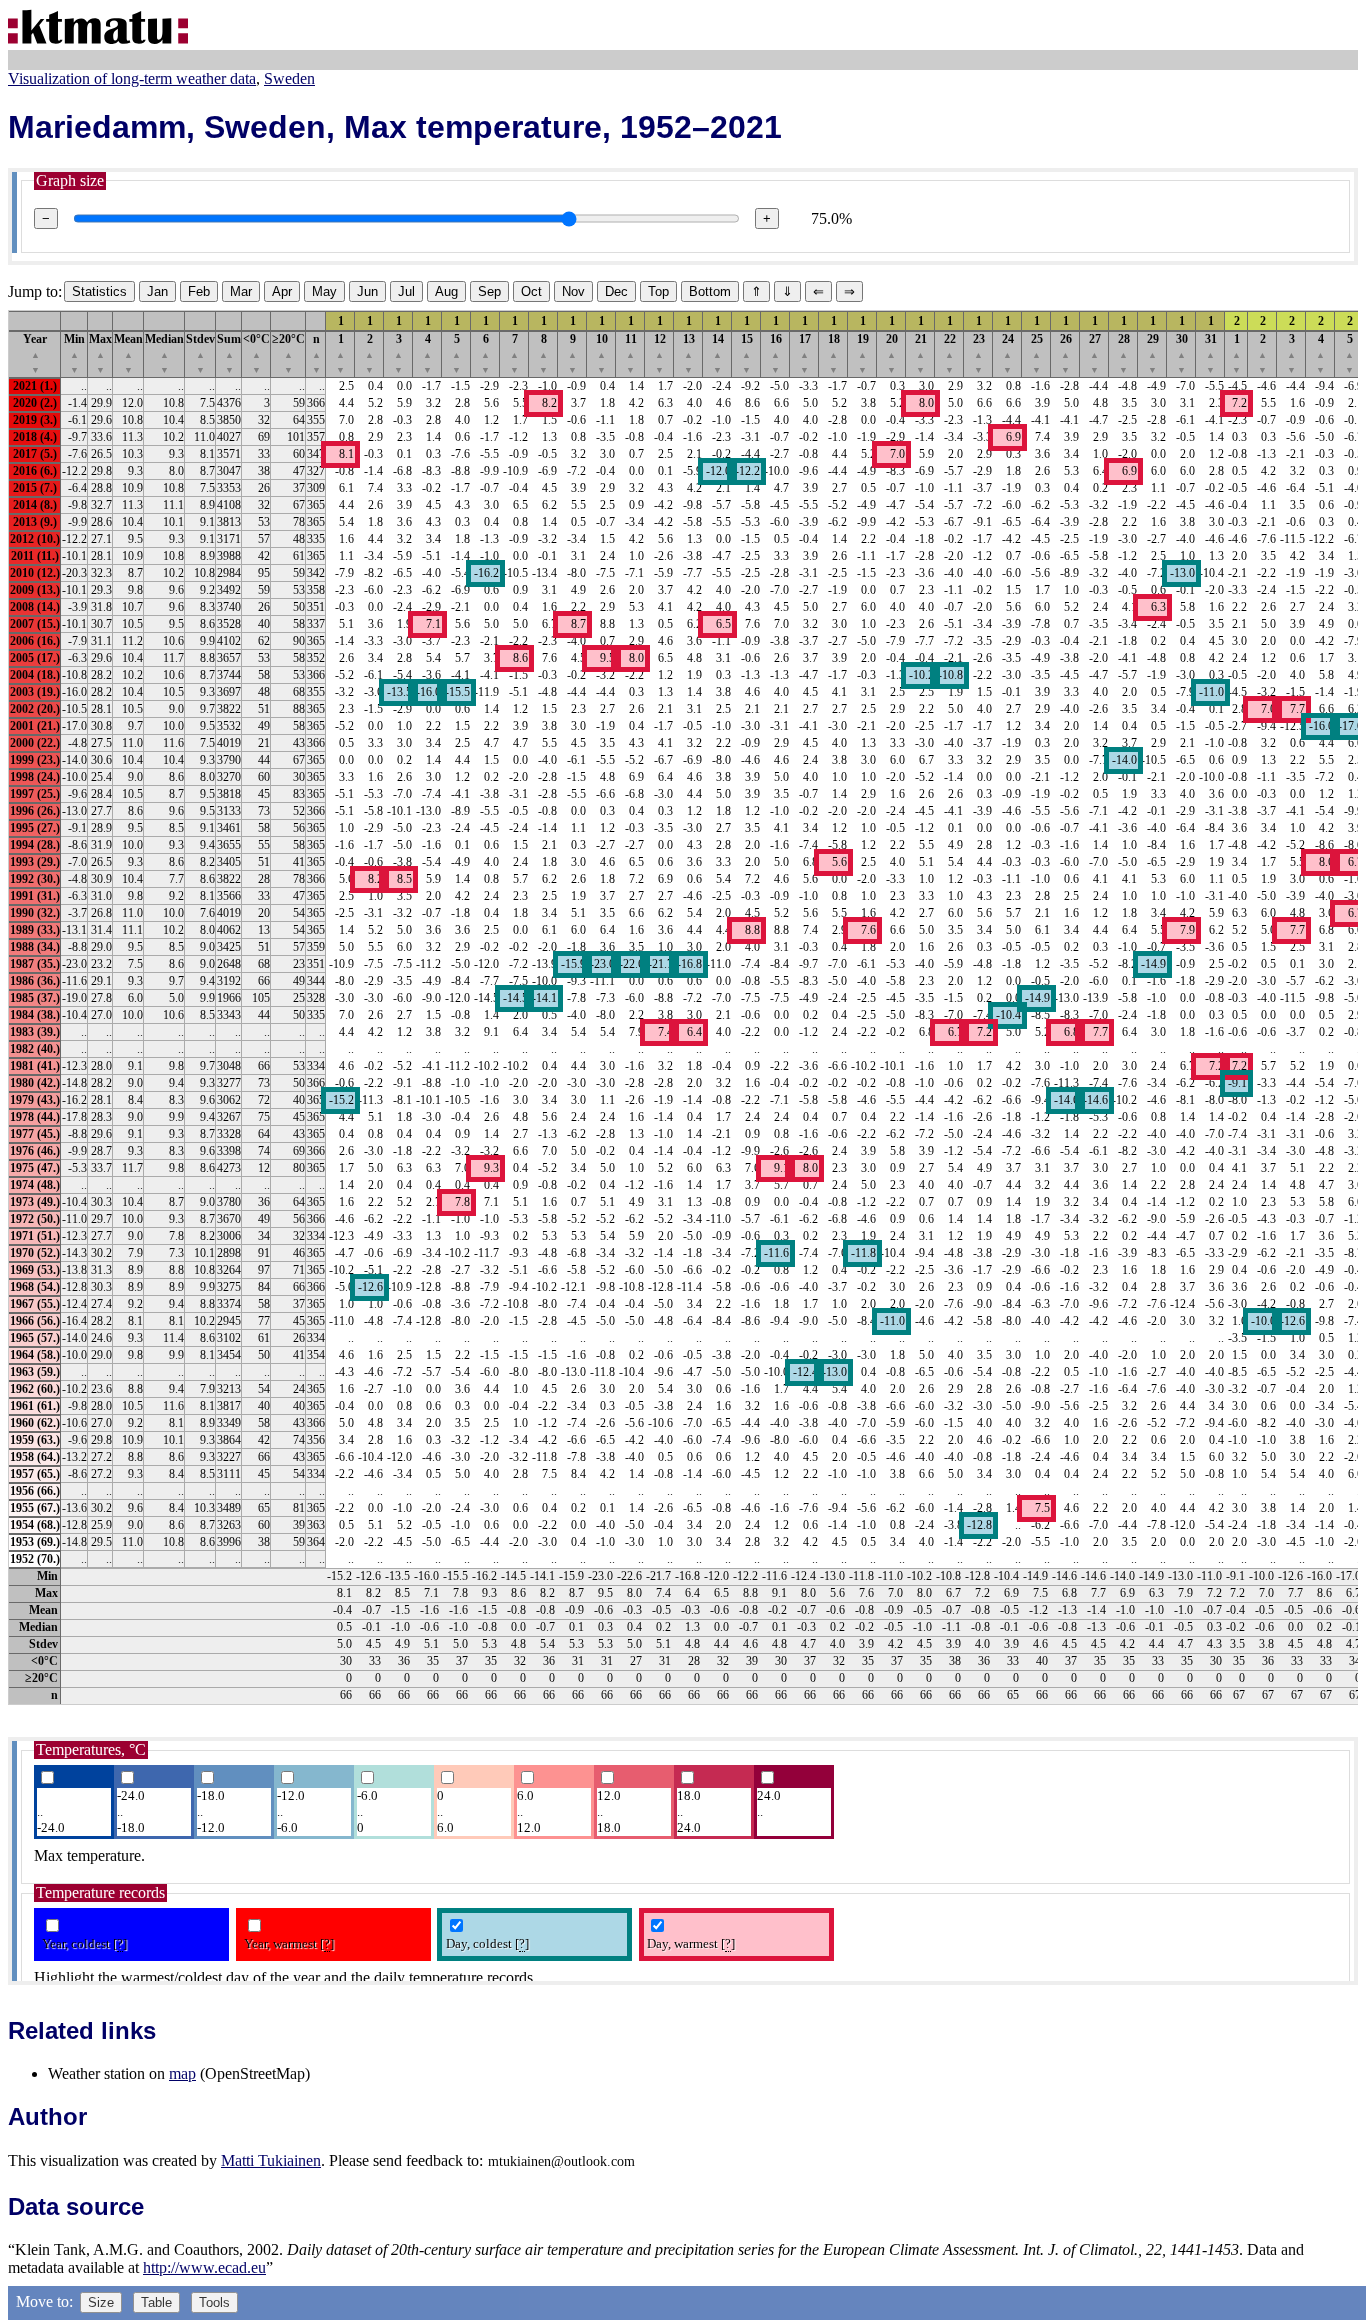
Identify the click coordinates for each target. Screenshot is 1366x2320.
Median (164, 353)
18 (834, 353)
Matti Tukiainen (271, 2160)
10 (602, 353)
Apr (282, 291)
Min (74, 353)
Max (100, 353)
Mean (128, 353)
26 (1066, 353)
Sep (489, 291)
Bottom (710, 291)
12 (660, 353)
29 (1153, 353)
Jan (157, 291)
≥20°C (288, 353)
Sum (229, 353)
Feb (199, 291)
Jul (406, 291)
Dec (616, 291)
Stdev (200, 353)
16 (776, 353)
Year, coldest (84, 1943)
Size (101, 2302)
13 (689, 353)
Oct (531, 291)
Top (658, 291)
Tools (214, 2302)
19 (863, 353)
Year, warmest (289, 1943)
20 (892, 353)
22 (950, 353)
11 (631, 353)
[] (120, 1943)
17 (805, 353)
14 (718, 353)
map (182, 2073)
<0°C (256, 353)
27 (1095, 353)
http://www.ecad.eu (204, 2267)
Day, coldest (487, 1943)
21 (921, 353)
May (324, 291)
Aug (446, 291)
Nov (573, 291)
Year (35, 353)
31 (1211, 353)
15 (747, 353)
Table (156, 2302)
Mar (241, 291)
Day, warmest (691, 1943)
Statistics (99, 291)
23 (979, 353)
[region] (683, 1007)
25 (1037, 353)
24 (1008, 353)
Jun (367, 291)
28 (1124, 353)
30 (1182, 353)
